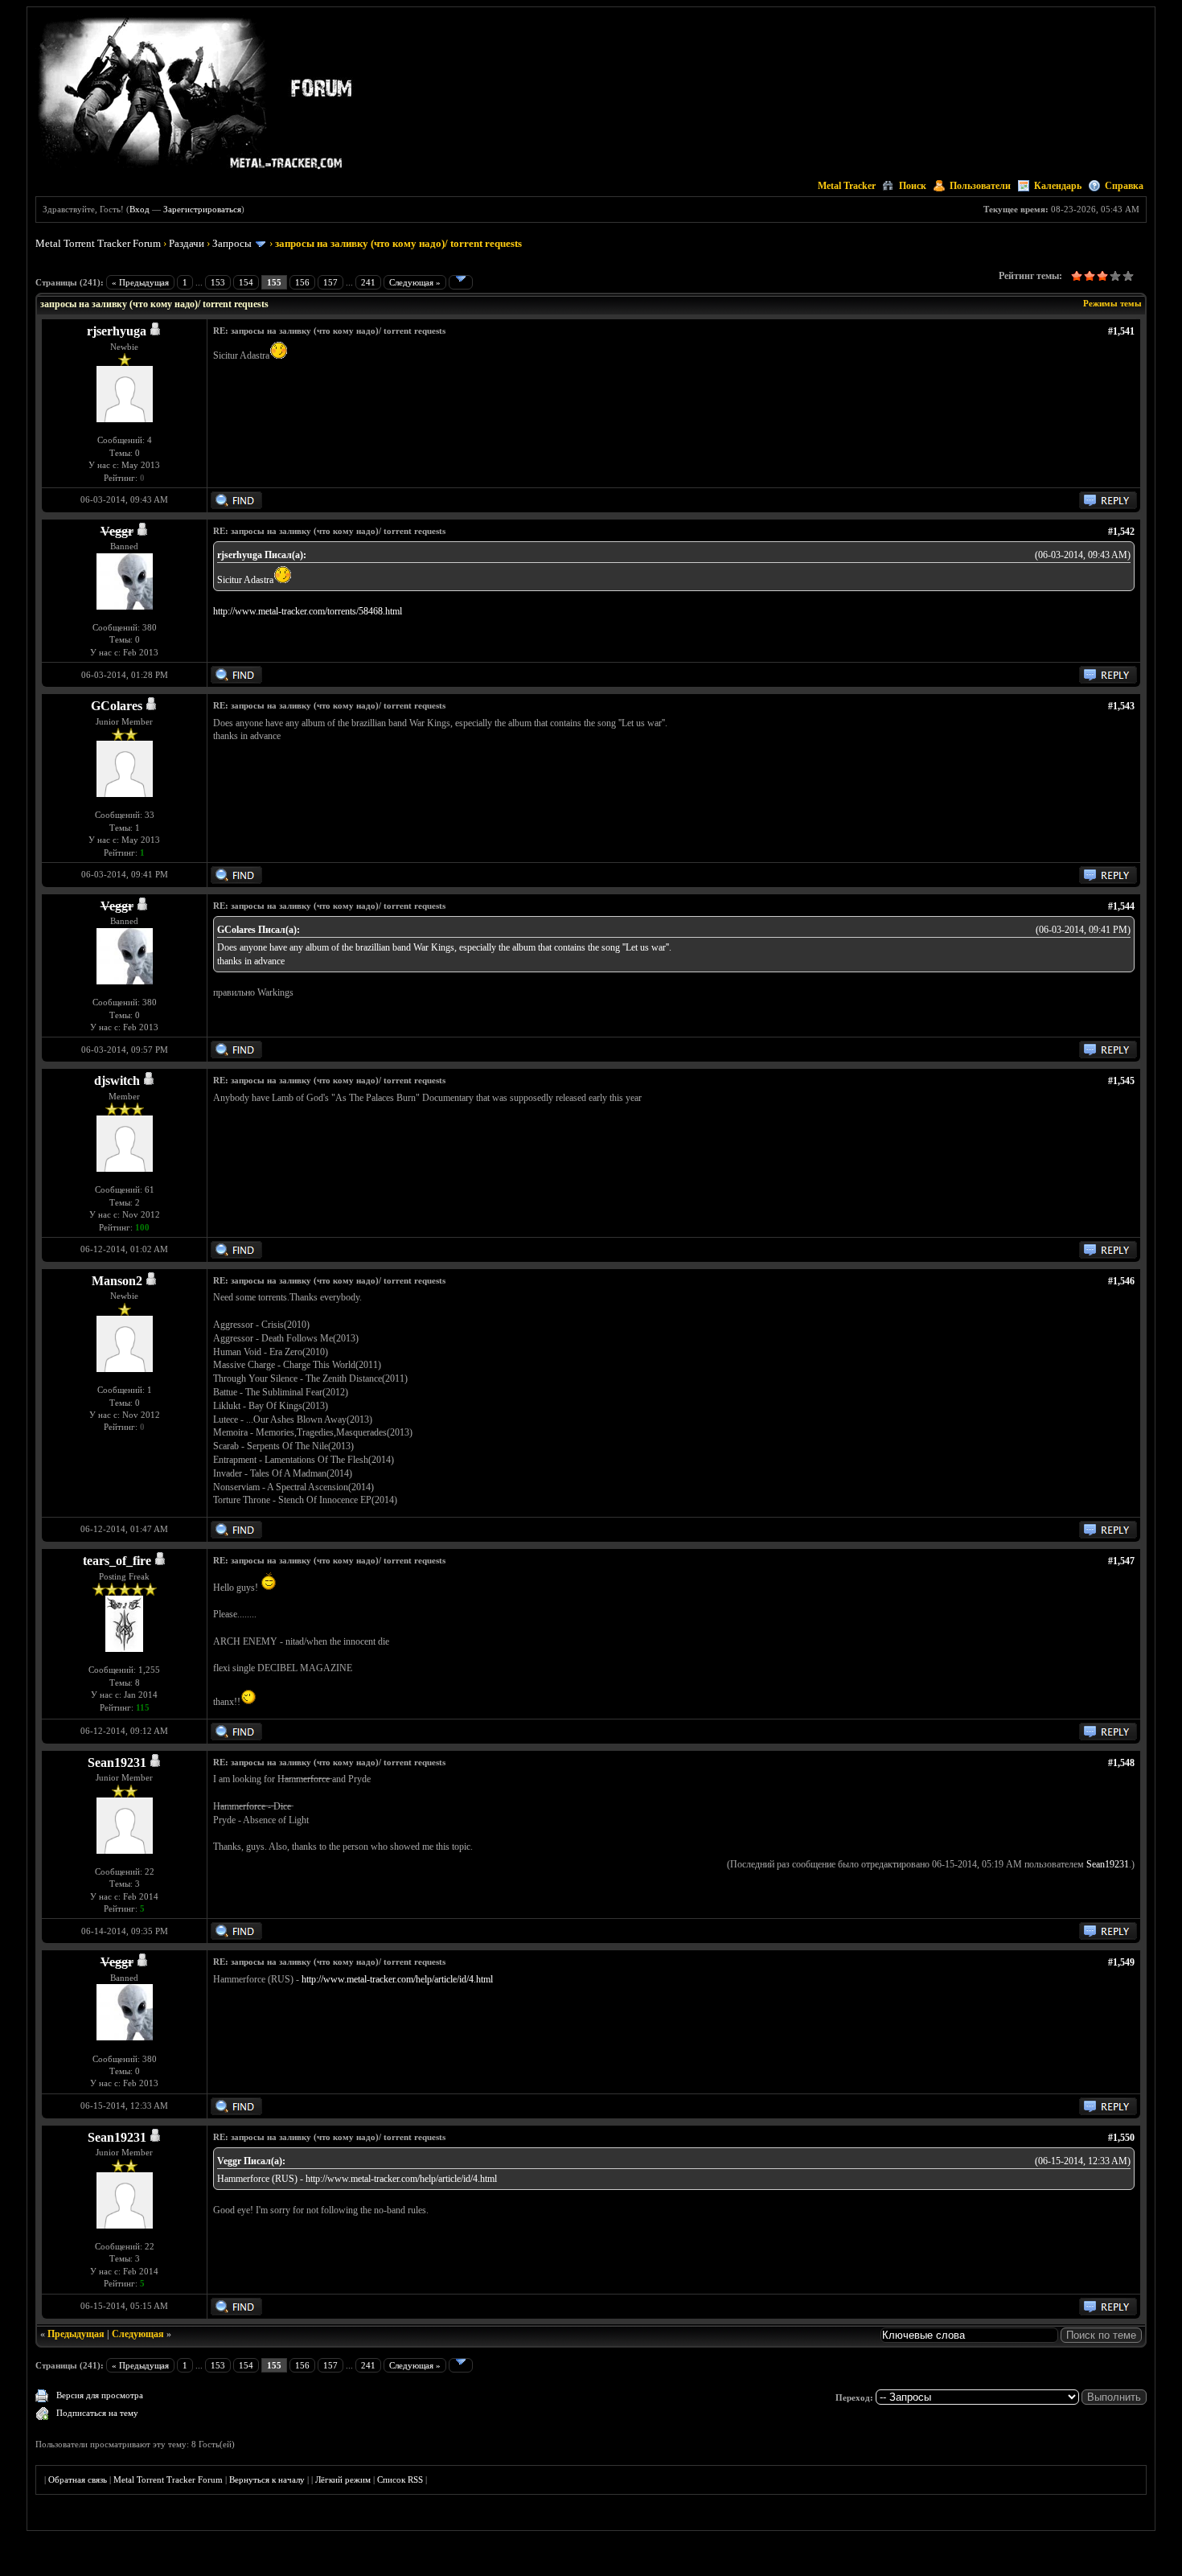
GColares (117, 706)
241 (368, 282)
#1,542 (1121, 532)
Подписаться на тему (97, 2413)
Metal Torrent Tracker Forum (98, 243)
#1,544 (1121, 906)
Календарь (1058, 186)
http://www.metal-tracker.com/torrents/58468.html (308, 611)
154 (246, 282)
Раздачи (187, 243)
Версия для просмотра (100, 2395)
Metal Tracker (847, 186)
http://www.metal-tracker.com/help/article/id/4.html (397, 1979)
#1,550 (1121, 2138)
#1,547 (1121, 1561)
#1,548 (1121, 1763)
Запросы (232, 243)
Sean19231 (117, 1763)
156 (302, 282)
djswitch (117, 1081)
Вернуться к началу (267, 2479)
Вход (140, 209)
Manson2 (117, 1281)
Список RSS (400, 2479)
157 (330, 282)
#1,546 (1121, 1281)
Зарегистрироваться (202, 209)
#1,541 (1121, 331)
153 (218, 282)
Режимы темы (1112, 303)
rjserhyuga (117, 331)
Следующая (138, 2334)
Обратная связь (78, 2479)
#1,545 (1121, 1081)
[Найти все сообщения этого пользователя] (236, 506)
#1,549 (1121, 1962)
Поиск (913, 186)
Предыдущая (76, 2334)
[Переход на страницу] (461, 282)
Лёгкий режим (343, 2479)
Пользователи (980, 186)
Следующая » (415, 282)
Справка (1124, 186)
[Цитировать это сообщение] (1108, 506)
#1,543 (1121, 706)
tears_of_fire (117, 1561)
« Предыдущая (140, 282)
